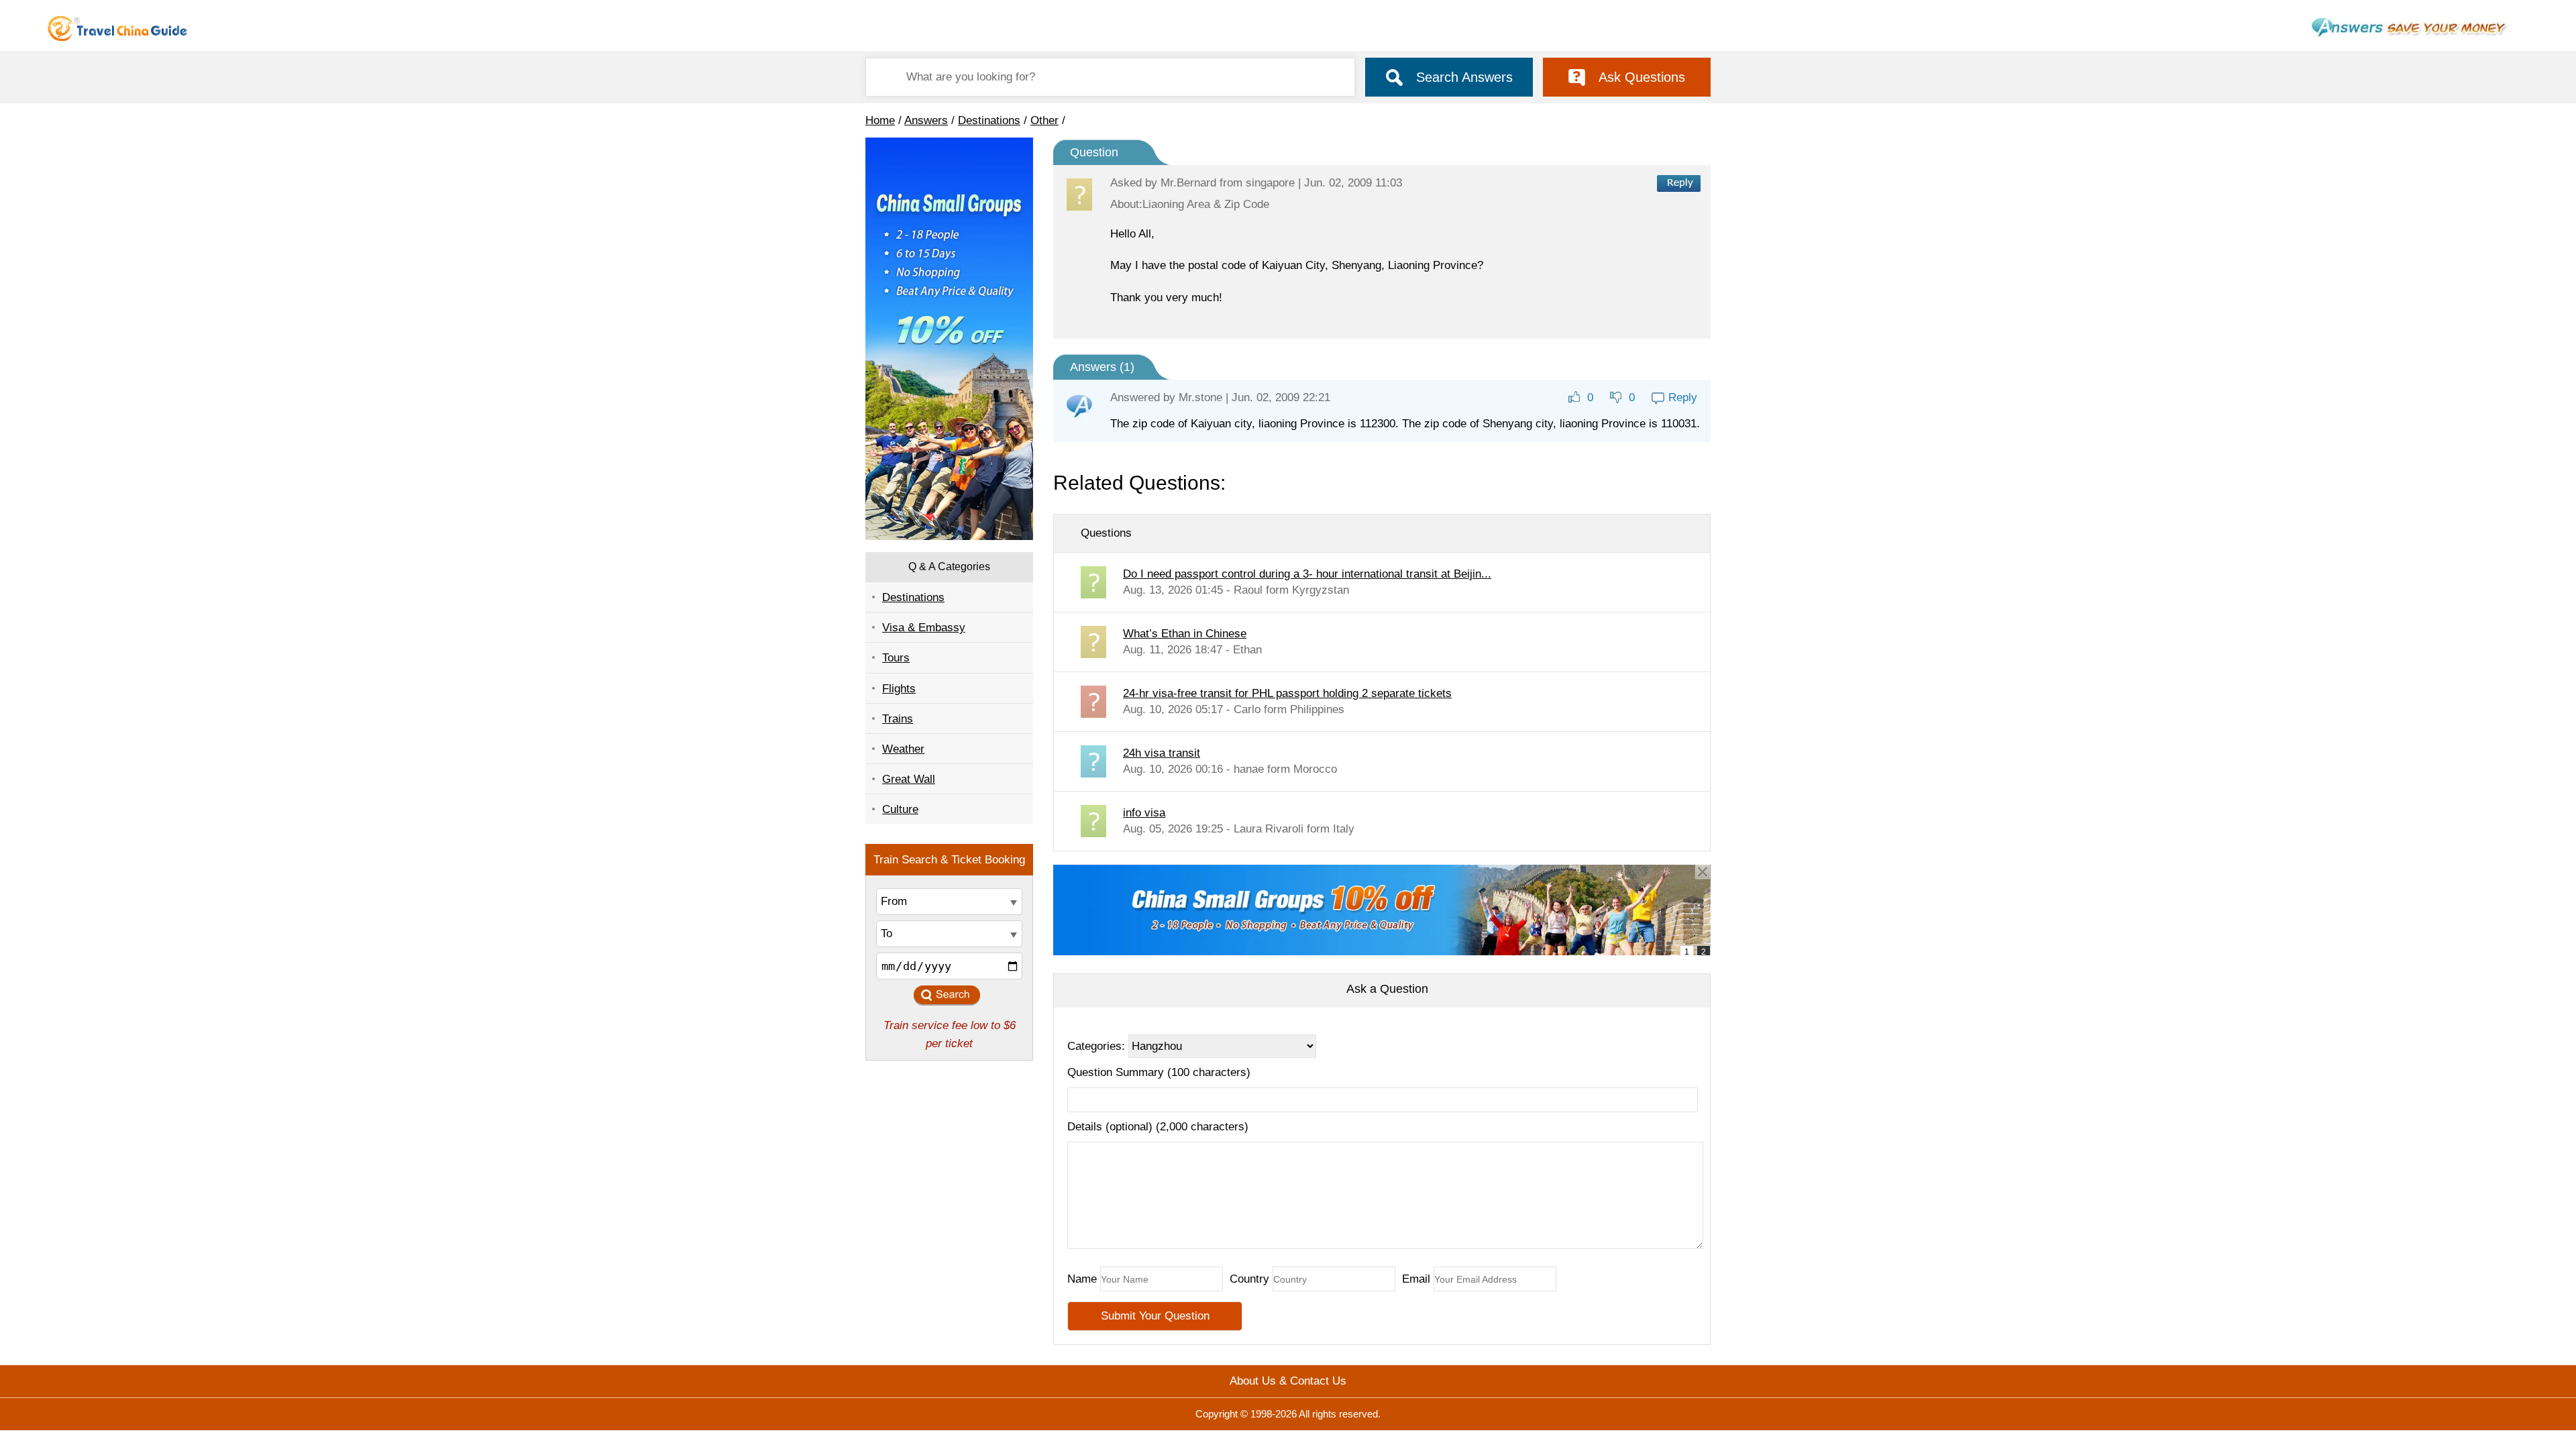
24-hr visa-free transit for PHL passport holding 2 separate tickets (1287, 693)
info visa (1144, 813)
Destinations (989, 120)
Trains (898, 719)
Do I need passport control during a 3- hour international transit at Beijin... (1307, 574)
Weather (903, 749)
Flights (899, 689)
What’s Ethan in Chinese (1185, 634)
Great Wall (909, 779)
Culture (900, 809)
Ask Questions (1642, 77)
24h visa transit (1162, 753)
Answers (926, 120)
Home (880, 120)
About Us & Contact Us (1288, 1381)
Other (1044, 120)
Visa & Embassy (924, 628)
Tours (896, 658)
